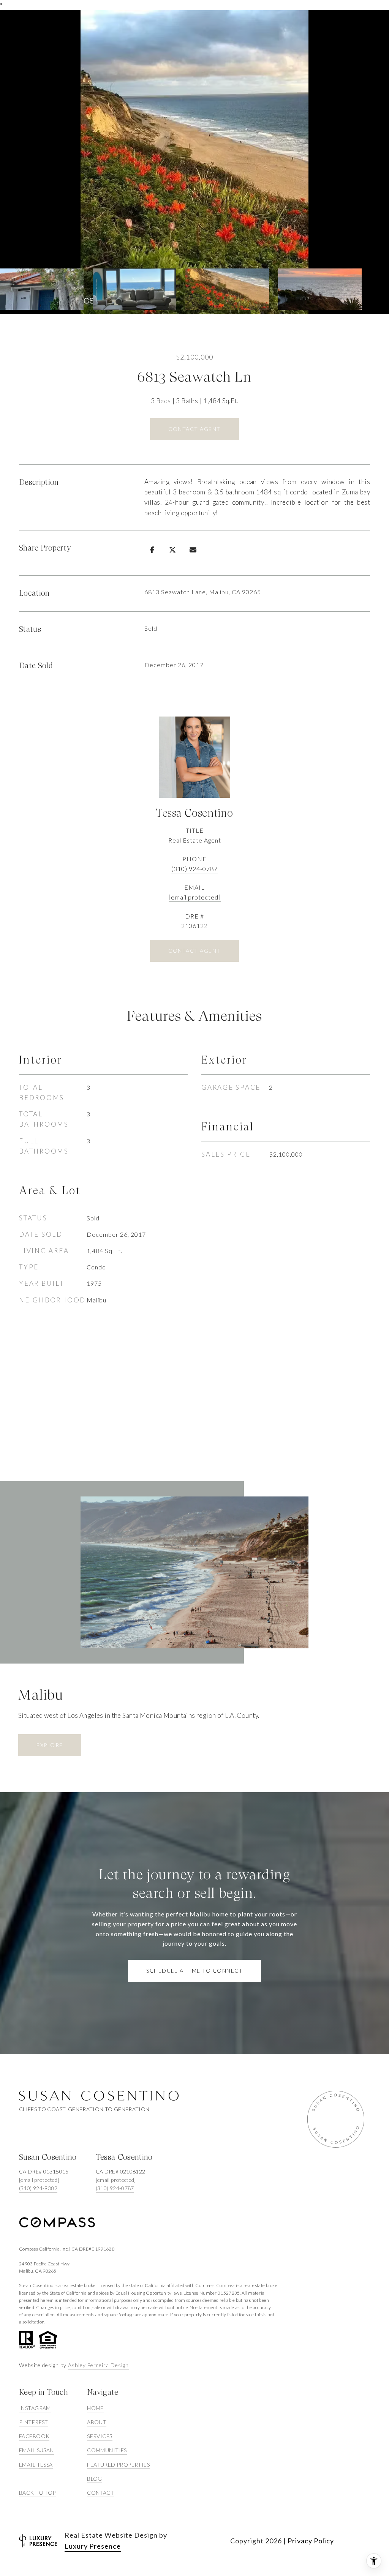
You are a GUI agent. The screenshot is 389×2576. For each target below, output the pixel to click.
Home (95, 2408)
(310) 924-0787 (194, 869)
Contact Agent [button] (194, 429)
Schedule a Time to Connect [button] (194, 1971)
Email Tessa (36, 2465)
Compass (226, 2285)
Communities (107, 2450)
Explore (50, 1745)
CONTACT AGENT (194, 951)
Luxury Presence (93, 2546)
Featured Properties (118, 2465)
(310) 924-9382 (38, 2188)
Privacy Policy (311, 2541)
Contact (100, 2493)
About (97, 2422)
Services (100, 2436)
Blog (95, 2479)
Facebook (34, 2436)
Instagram (35, 2408)
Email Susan (36, 2450)
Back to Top (37, 2493)
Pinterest (34, 2422)
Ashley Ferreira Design (98, 2365)
